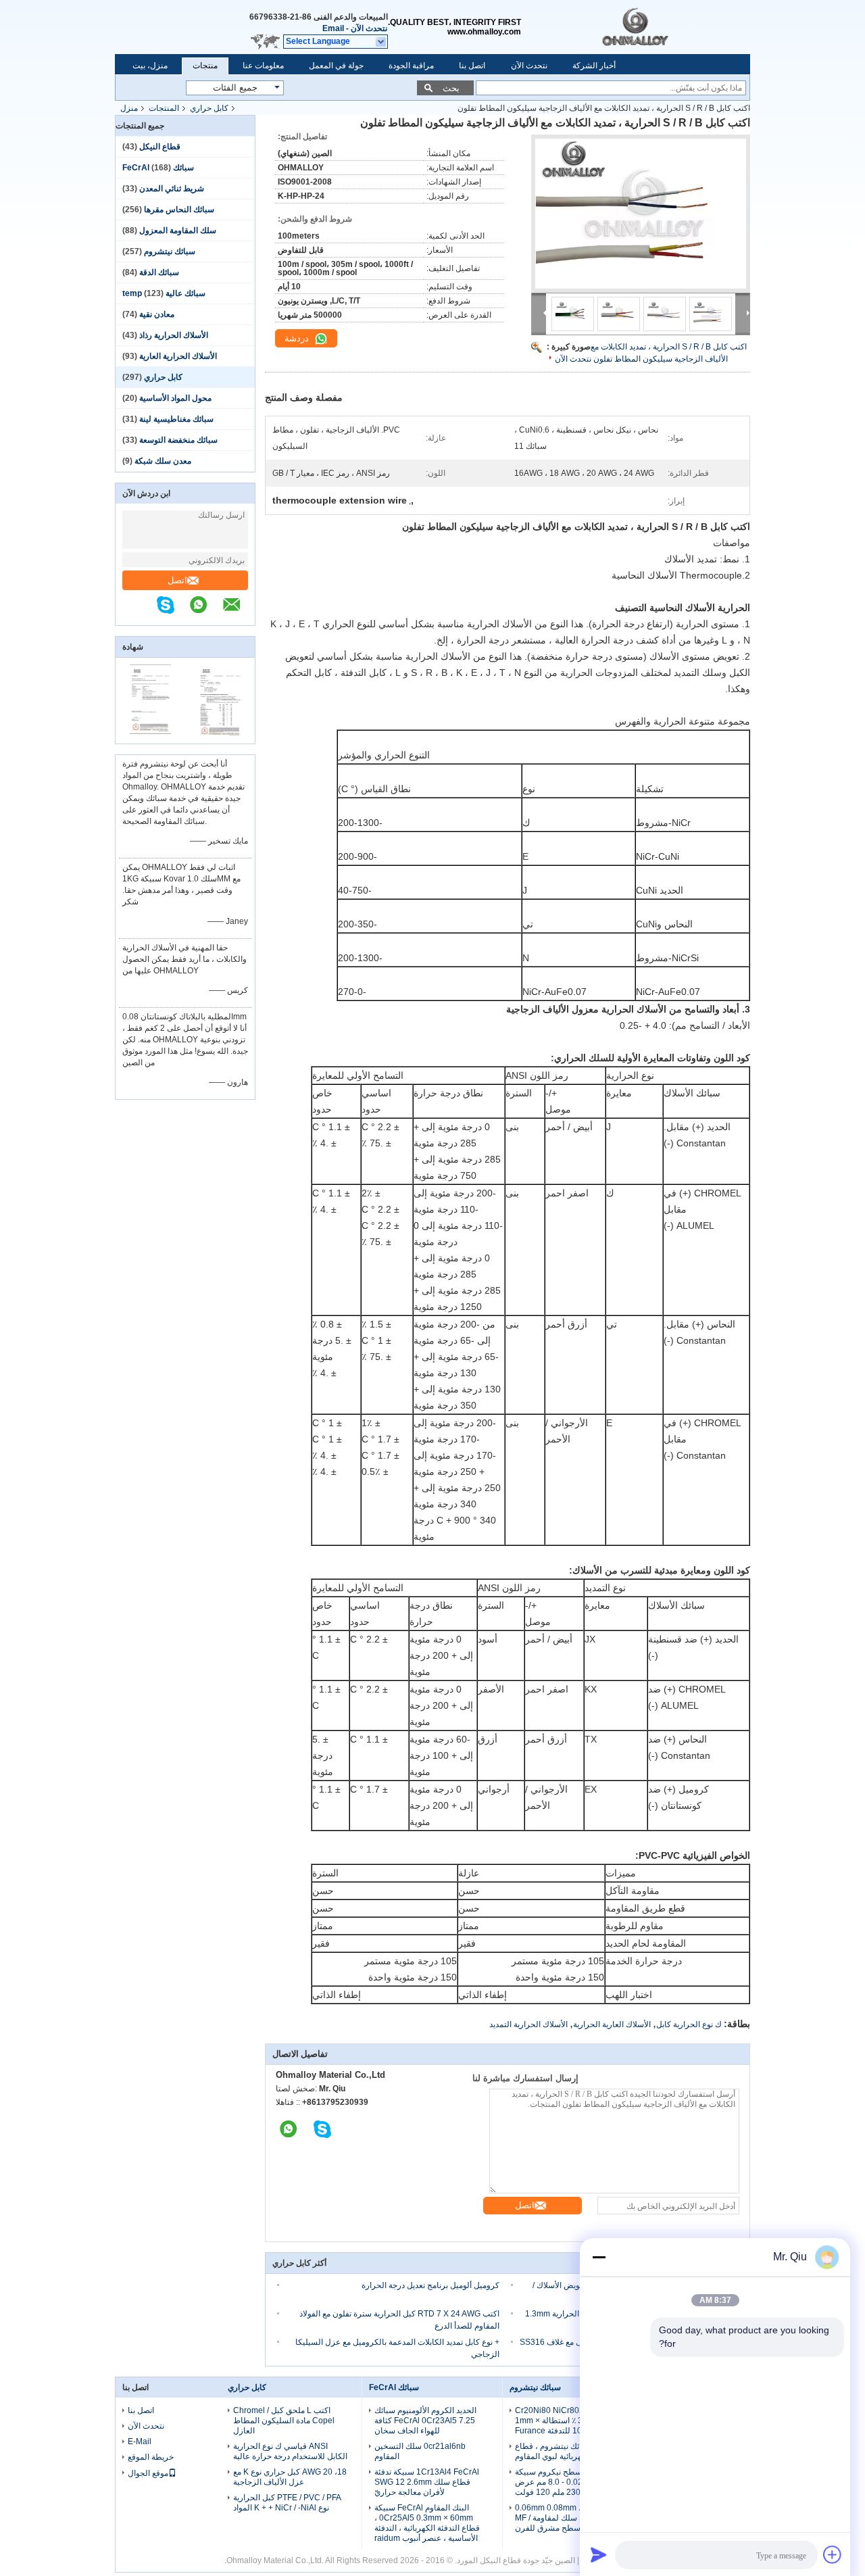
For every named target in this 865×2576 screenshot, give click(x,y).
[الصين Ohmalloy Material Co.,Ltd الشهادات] (150, 735)
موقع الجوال (148, 2473)
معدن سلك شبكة (163, 461)
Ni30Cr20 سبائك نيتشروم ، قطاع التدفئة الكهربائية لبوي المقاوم (572, 2451)
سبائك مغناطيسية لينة (176, 419)
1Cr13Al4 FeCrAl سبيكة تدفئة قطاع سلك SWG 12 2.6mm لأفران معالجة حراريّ (427, 2482)
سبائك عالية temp (164, 293)
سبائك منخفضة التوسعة (178, 440)
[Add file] (833, 2554)
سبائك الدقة (159, 272)
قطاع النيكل (160, 147)
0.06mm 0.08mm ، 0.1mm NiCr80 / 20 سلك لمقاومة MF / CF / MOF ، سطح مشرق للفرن (568, 2518)
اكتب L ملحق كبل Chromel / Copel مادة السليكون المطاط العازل (284, 2421)
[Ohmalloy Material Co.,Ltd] (662, 27)
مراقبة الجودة (411, 66)
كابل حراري (209, 108)
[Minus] (599, 2257)
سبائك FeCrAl (394, 2387)
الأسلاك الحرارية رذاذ (174, 335)
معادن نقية (157, 314)
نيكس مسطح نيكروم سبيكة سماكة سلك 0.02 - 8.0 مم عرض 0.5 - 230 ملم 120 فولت (570, 2482)
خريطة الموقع (151, 2457)
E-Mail (140, 2441)
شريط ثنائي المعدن (172, 189)
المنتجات (164, 108)
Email (333, 28)
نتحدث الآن (369, 28)
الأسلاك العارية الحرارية (612, 2024)
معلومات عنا (263, 66)
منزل (129, 108)
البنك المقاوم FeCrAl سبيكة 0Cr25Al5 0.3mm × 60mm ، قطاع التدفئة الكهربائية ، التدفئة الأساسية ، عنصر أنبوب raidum (427, 2523)
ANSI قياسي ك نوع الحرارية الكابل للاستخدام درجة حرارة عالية (290, 2451)
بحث (451, 88)
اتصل (177, 580)
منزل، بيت (150, 66)
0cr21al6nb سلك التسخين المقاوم (420, 2451)
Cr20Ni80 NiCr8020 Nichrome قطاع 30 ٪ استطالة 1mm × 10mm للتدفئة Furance (571, 2421)
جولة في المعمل (336, 66)
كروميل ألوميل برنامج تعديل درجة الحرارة (430, 2285)
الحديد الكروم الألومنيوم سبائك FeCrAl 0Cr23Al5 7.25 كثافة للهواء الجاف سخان (425, 2421)
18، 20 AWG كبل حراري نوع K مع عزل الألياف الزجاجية (290, 2477)
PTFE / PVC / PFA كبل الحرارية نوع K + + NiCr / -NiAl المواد (287, 2503)
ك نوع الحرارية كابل (689, 2024)
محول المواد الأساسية (175, 398)
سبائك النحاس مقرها (179, 210)
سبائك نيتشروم (170, 251)
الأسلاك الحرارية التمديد (528, 2024)
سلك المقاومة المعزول (178, 230)
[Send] (599, 2554)
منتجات (205, 66)
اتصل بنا (472, 66)
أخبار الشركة (594, 66)
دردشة (298, 338)
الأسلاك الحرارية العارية (178, 356)
